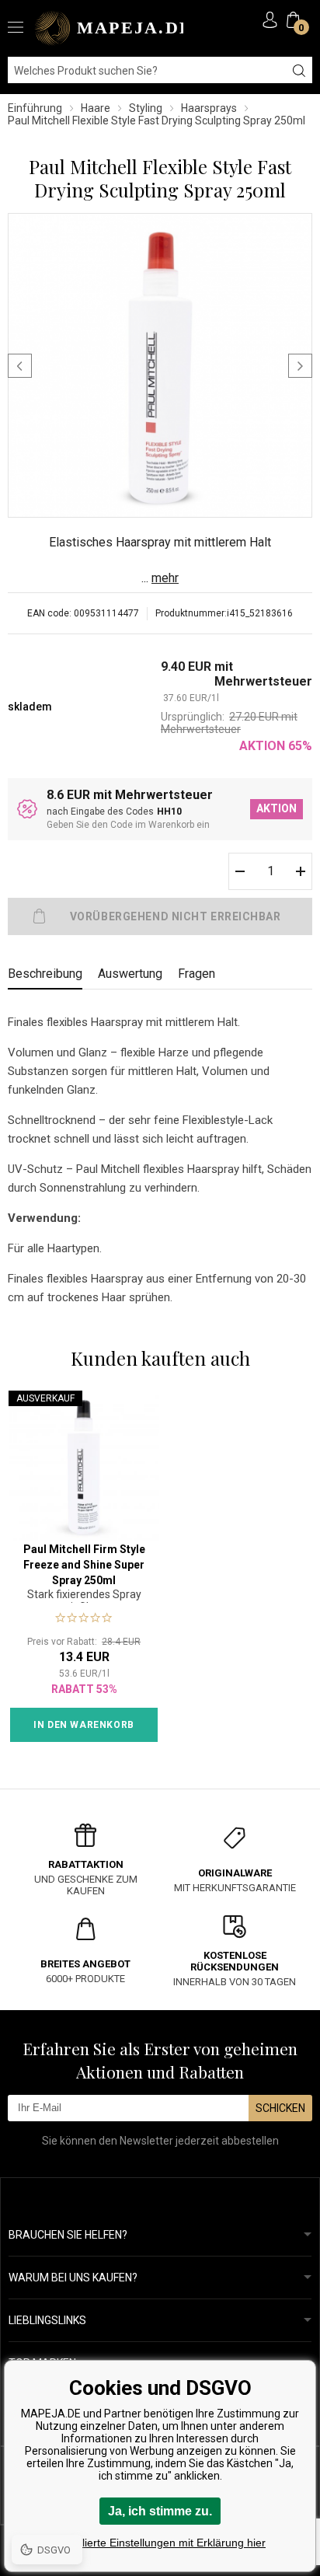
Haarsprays (209, 108)
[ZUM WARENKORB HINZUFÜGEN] (160, 916)
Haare (96, 108)
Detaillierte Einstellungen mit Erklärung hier (160, 2543)
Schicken (280, 2108)
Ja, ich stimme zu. (160, 2511)
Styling (146, 108)
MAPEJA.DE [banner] (109, 28)
